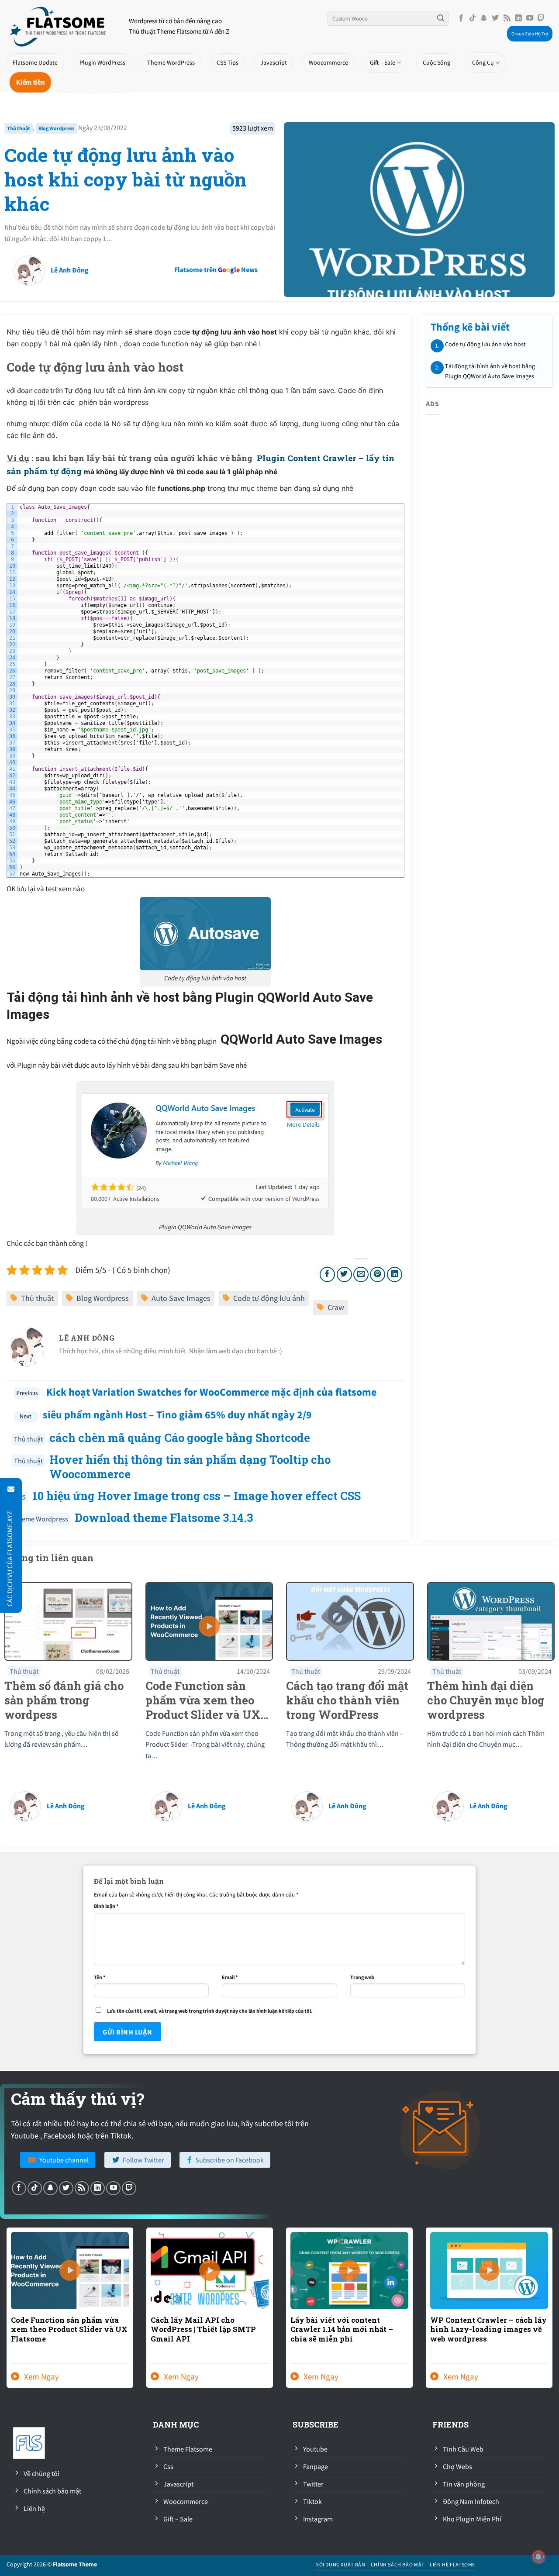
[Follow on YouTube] (530, 18)
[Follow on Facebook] (461, 18)
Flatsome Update (35, 62)
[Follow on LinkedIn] (518, 18)
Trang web (362, 1977)
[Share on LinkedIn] (395, 1274)
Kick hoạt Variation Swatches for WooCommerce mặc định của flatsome (210, 1392)
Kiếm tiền (30, 82)
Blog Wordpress (56, 128)
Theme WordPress (171, 62)
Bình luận (106, 1906)
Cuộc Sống (437, 62)
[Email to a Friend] (361, 1274)
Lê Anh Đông (70, 270)
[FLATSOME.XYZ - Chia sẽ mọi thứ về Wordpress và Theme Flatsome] (61, 26)
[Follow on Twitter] (495, 18)
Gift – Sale (383, 62)
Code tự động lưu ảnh (269, 1298)
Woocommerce (328, 62)
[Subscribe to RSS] (507, 18)
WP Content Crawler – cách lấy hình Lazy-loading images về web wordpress (488, 2329)
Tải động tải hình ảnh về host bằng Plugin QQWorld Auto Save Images (490, 371)
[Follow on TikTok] (473, 18)
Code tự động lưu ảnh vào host (485, 344)
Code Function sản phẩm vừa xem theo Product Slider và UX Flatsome (69, 2329)
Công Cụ (483, 62)
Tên (100, 1977)
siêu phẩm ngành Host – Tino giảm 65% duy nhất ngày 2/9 (177, 1415)
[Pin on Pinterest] (378, 1274)
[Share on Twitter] (344, 1274)
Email (230, 1977)
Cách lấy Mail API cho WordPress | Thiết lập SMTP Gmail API (203, 2329)
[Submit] (441, 18)
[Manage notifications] (538, 2557)
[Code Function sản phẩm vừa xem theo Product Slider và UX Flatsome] (209, 1621)
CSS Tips (228, 62)
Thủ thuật (19, 128)
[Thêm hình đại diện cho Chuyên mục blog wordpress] (491, 1621)
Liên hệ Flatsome (452, 2564)
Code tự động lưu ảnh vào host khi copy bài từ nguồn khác (126, 179)
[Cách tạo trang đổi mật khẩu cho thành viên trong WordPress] (350, 1621)
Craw (336, 1307)
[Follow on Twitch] (541, 18)
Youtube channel (64, 2160)
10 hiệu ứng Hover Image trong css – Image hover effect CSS (197, 1496)
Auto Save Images (181, 1298)
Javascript (274, 62)
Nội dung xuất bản (340, 2564)
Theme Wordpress (41, 1519)
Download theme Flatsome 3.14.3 (164, 1517)
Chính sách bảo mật (398, 2564)
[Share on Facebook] (327, 1274)
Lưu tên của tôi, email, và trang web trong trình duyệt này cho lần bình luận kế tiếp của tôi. (210, 2011)
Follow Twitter (143, 2160)
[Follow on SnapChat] (484, 18)
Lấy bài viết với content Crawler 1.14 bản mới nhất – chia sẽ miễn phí (342, 2329)
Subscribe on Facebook (229, 2160)
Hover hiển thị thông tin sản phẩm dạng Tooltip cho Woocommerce (190, 1467)
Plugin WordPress (102, 62)
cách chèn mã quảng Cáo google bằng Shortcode (180, 1438)
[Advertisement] (324, 264)
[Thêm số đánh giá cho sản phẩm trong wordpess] (68, 1621)
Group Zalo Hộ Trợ (530, 34)
